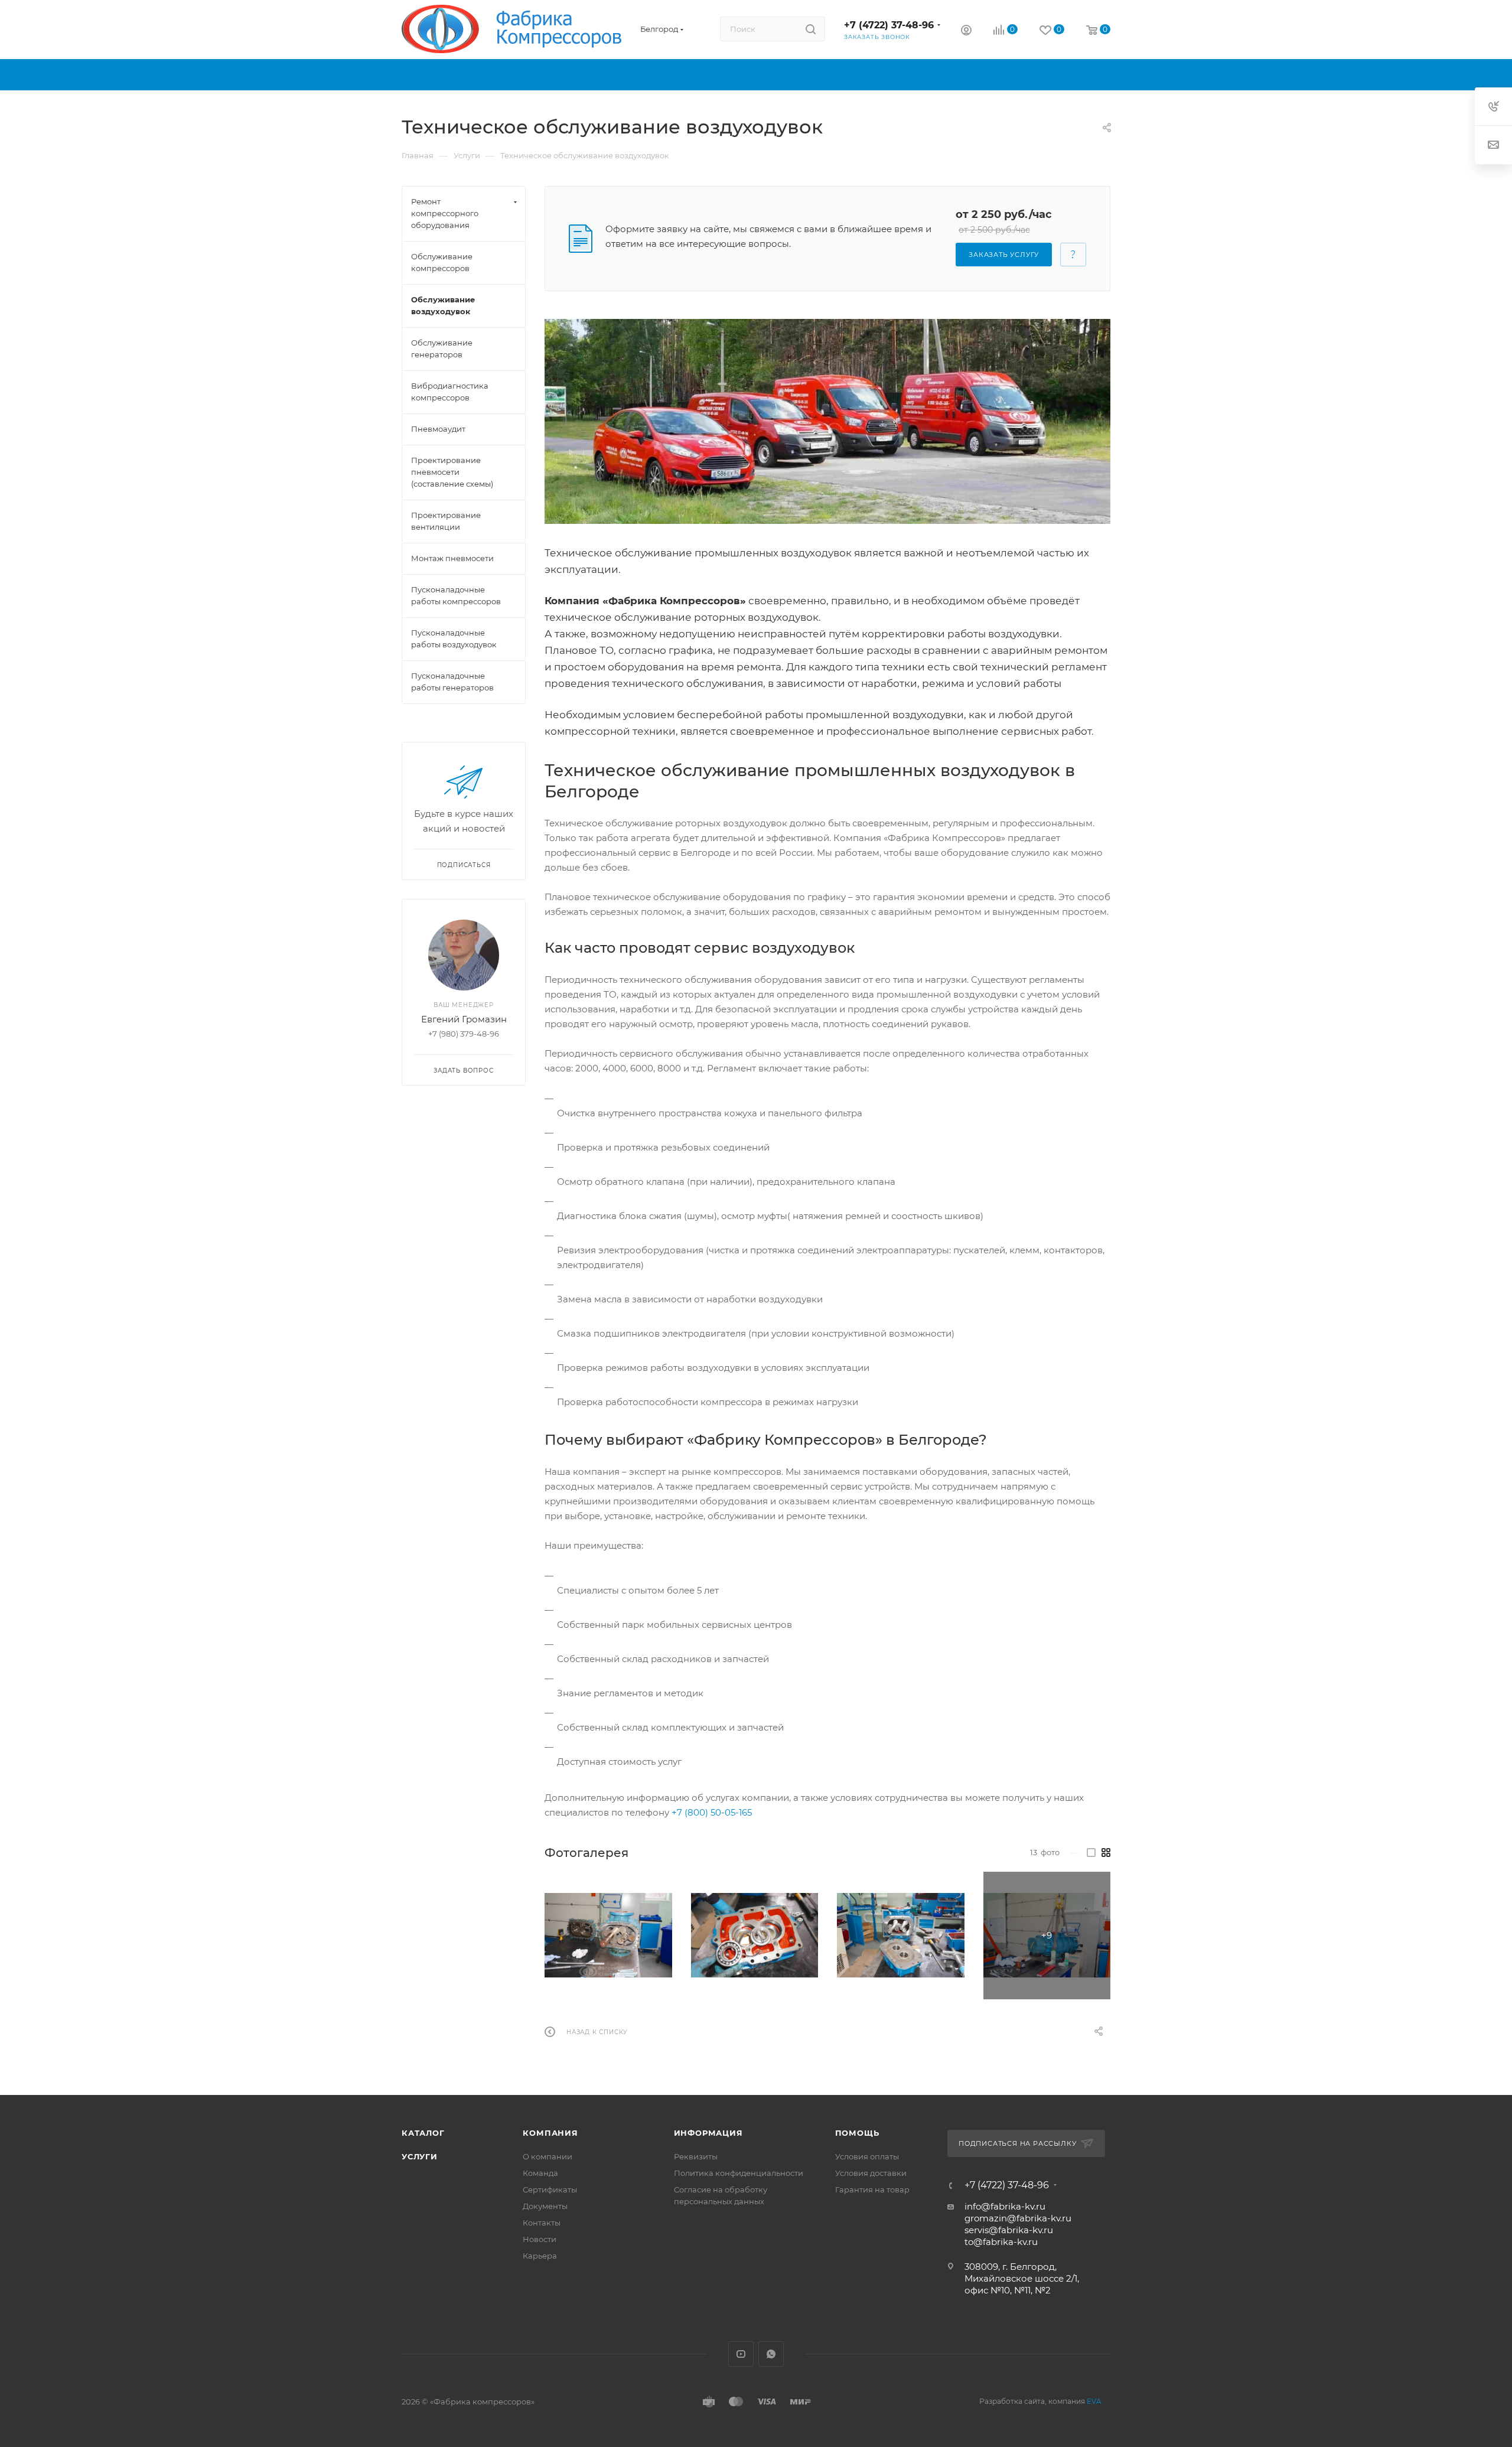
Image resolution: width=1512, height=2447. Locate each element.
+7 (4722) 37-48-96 (889, 25)
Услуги (420, 2156)
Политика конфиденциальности (739, 2173)
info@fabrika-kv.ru (1005, 2206)
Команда (540, 2173)
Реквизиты (696, 2156)
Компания (550, 2133)
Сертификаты (550, 2189)
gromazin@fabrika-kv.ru (1018, 2218)
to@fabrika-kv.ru (1001, 2242)
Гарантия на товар (872, 2189)
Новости (540, 2239)
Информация (708, 2133)
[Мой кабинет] (966, 32)
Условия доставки (871, 2173)
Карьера (540, 2256)
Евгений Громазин (464, 1019)
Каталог (423, 2133)
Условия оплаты (867, 2156)
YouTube (741, 2354)
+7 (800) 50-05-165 (712, 1812)
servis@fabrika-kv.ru (1009, 2230)
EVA (1094, 2401)
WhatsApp (771, 2354)
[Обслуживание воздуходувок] (827, 421)
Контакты (542, 2223)
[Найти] (811, 29)
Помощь (857, 2133)
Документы (545, 2206)
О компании (548, 2156)
